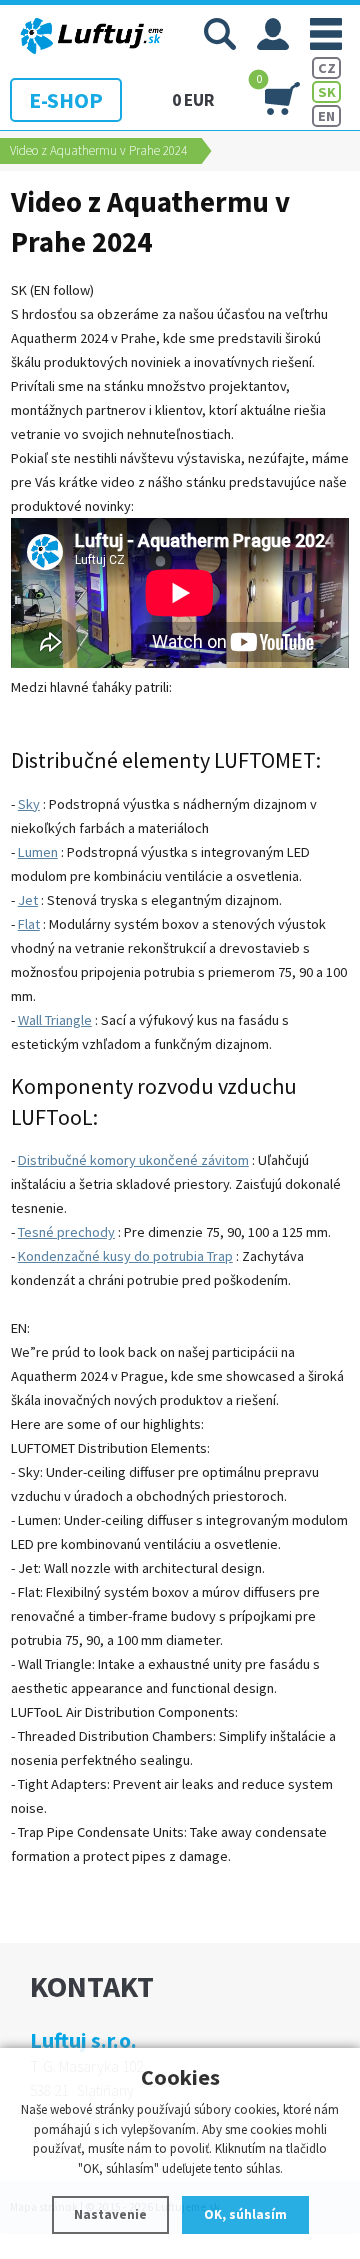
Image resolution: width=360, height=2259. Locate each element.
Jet (28, 900)
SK (327, 92)
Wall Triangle (55, 1020)
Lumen (38, 852)
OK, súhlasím (245, 2214)
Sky (29, 804)
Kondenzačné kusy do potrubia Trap (125, 1256)
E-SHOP (66, 100)
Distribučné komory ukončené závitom (133, 1160)
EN (326, 116)
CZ (327, 68)
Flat (29, 924)
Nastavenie (110, 2214)
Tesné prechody (66, 1232)
